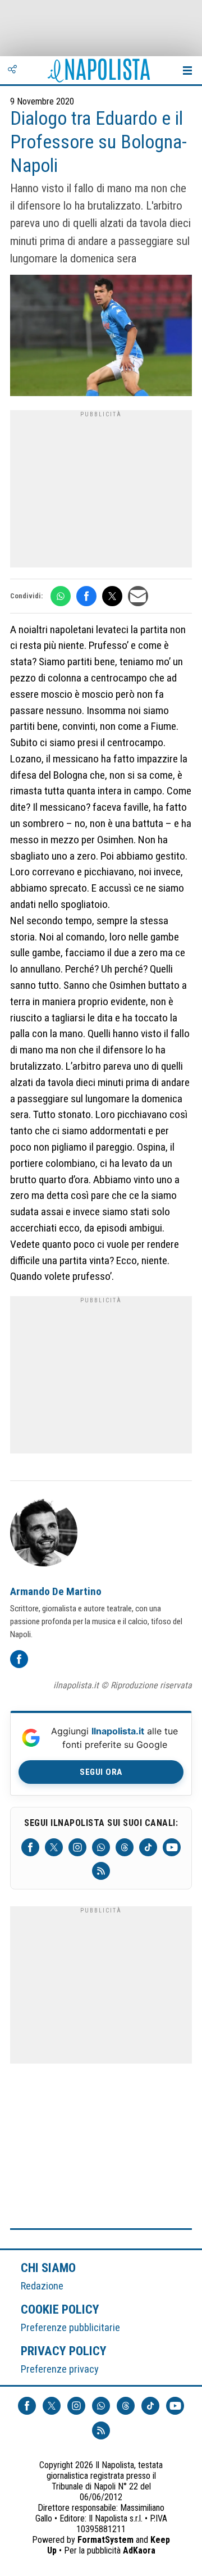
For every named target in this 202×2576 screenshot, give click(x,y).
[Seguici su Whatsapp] (101, 1847)
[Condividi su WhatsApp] (61, 596)
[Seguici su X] (54, 1847)
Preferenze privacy (60, 2369)
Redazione (42, 2286)
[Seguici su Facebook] (30, 1847)
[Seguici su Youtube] (172, 1847)
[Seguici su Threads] (125, 1847)
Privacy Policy (64, 2351)
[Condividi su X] (112, 596)
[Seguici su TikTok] (148, 1847)
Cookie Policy (60, 2309)
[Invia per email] (138, 596)
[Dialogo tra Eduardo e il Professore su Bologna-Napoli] (101, 337)
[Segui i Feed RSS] (101, 1871)
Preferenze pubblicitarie (70, 2327)
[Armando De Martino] (44, 1534)
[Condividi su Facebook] (86, 596)
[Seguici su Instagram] (77, 1847)
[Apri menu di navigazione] (187, 70)
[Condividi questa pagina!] (12, 70)
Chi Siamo (48, 2268)
